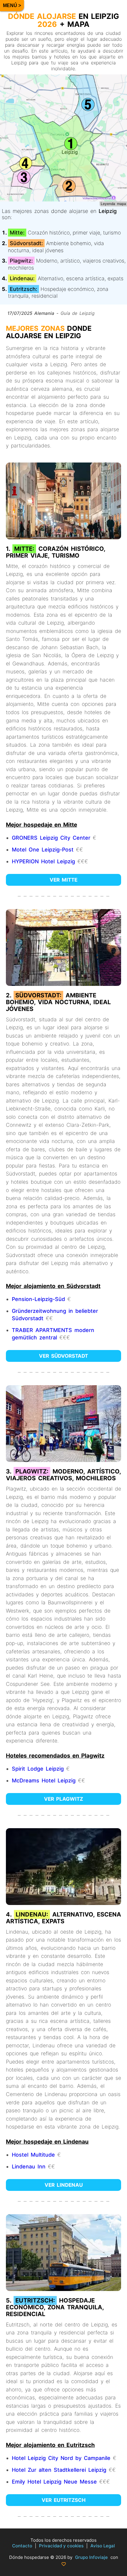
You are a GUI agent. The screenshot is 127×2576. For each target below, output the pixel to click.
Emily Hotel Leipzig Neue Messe (54, 2482)
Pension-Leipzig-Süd (38, 1299)
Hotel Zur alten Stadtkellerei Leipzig (59, 2470)
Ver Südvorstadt (63, 1356)
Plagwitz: (21, 261)
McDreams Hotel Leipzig (44, 1780)
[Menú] (12, 6)
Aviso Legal (103, 2546)
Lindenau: (22, 278)
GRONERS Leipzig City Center (51, 838)
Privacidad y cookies (61, 2546)
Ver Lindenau (64, 2185)
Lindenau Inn (29, 2167)
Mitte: (17, 233)
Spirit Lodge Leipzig (38, 1769)
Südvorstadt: (26, 243)
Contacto (22, 2546)
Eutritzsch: (23, 289)
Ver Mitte (63, 880)
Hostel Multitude (33, 2155)
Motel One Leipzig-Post (43, 850)
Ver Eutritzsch (64, 2500)
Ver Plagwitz (63, 1799)
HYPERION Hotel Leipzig (43, 861)
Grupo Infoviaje (91, 2557)
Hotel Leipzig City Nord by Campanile (61, 2458)
